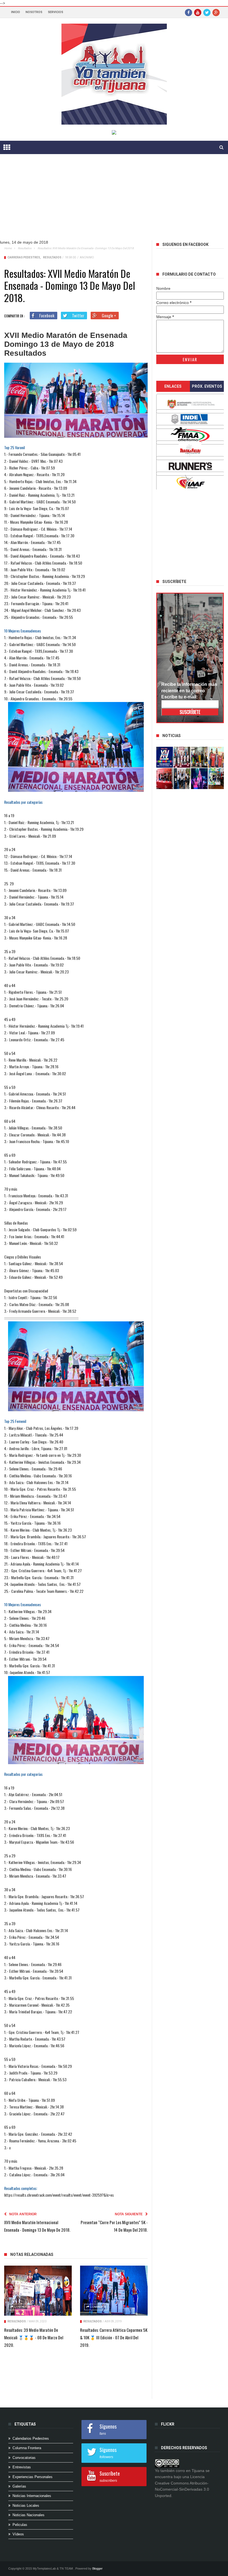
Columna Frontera (27, 2448)
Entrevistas (22, 2467)
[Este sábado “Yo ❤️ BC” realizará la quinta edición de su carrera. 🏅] (217, 779)
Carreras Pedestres (24, 257)
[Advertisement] (114, 201)
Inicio (16, 12)
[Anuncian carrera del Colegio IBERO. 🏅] (165, 779)
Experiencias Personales (33, 2477)
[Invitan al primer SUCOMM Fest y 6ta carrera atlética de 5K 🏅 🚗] (217, 757)
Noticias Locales (26, 2505)
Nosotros (34, 12)
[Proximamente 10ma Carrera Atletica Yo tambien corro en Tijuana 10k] (165, 757)
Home (8, 248)
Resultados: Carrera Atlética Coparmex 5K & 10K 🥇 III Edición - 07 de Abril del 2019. (114, 2337)
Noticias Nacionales (29, 2515)
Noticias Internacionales (32, 2496)
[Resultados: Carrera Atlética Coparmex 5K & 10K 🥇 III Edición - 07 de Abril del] (114, 2291)
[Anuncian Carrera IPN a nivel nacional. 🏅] (182, 757)
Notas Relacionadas (32, 2254)
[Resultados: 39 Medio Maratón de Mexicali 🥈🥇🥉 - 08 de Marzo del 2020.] (38, 2291)
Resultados (25, 248)
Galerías (19, 2486)
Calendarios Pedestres (31, 2438)
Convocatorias (24, 2458)
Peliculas (20, 2525)
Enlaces (173, 386)
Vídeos (18, 2534)
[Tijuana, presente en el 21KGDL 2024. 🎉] (182, 779)
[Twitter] (207, 12)
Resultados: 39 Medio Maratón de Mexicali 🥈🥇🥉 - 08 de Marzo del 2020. (34, 2337)
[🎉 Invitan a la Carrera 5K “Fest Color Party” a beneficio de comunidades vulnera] (200, 757)
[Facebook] (189, 12)
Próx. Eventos (207, 386)
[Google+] (216, 12)
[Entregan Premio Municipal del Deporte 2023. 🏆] (200, 779)
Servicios (55, 12)
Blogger (97, 2568)
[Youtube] (198, 12)
